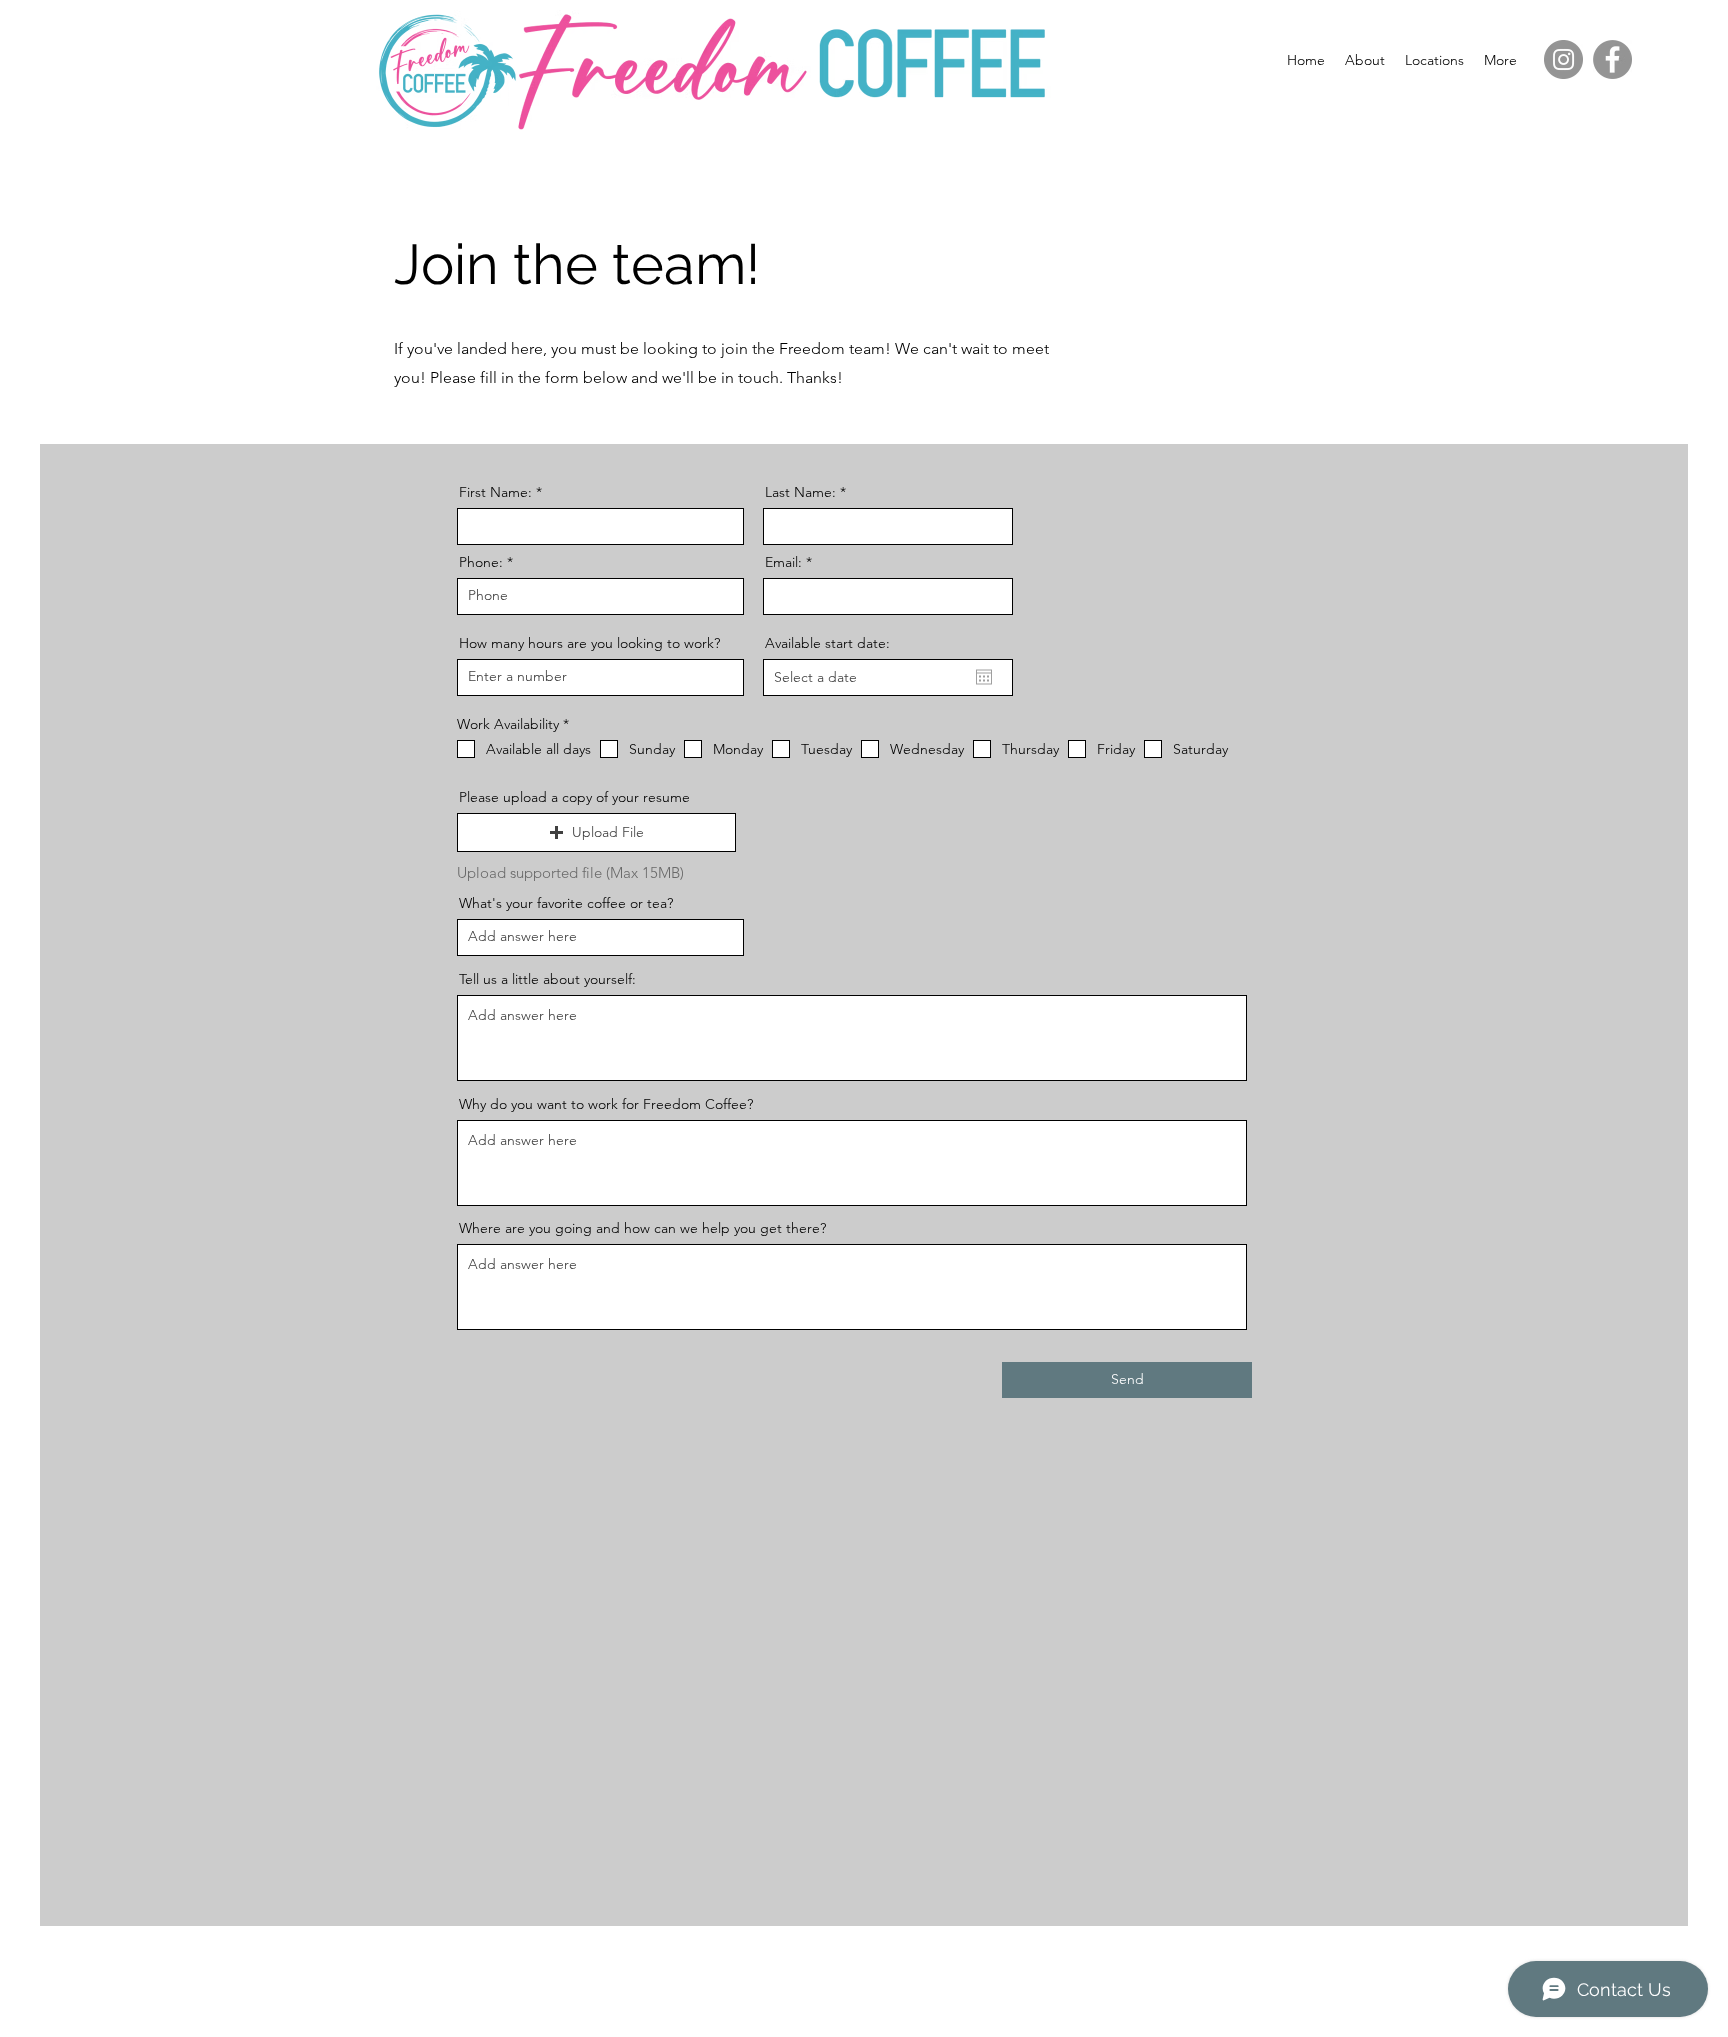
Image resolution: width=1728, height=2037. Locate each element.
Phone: (481, 562)
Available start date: (827, 643)
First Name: (495, 492)
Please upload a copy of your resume (574, 797)
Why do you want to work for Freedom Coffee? (606, 1104)
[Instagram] (1563, 59)
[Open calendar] (984, 677)
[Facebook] (1612, 59)
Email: (783, 562)
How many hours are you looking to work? (589, 643)
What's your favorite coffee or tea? (566, 903)
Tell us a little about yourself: (547, 979)
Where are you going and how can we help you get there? (642, 1228)
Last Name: (800, 492)
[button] (1434, 60)
